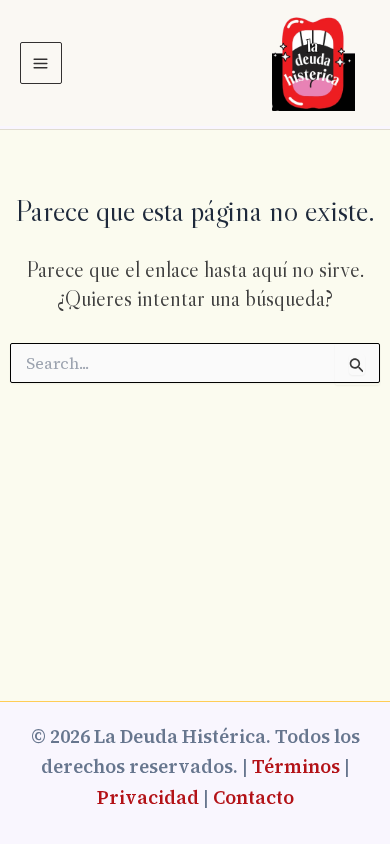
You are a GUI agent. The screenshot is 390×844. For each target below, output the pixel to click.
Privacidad (148, 797)
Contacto (253, 797)
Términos (296, 766)
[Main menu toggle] (41, 63)
